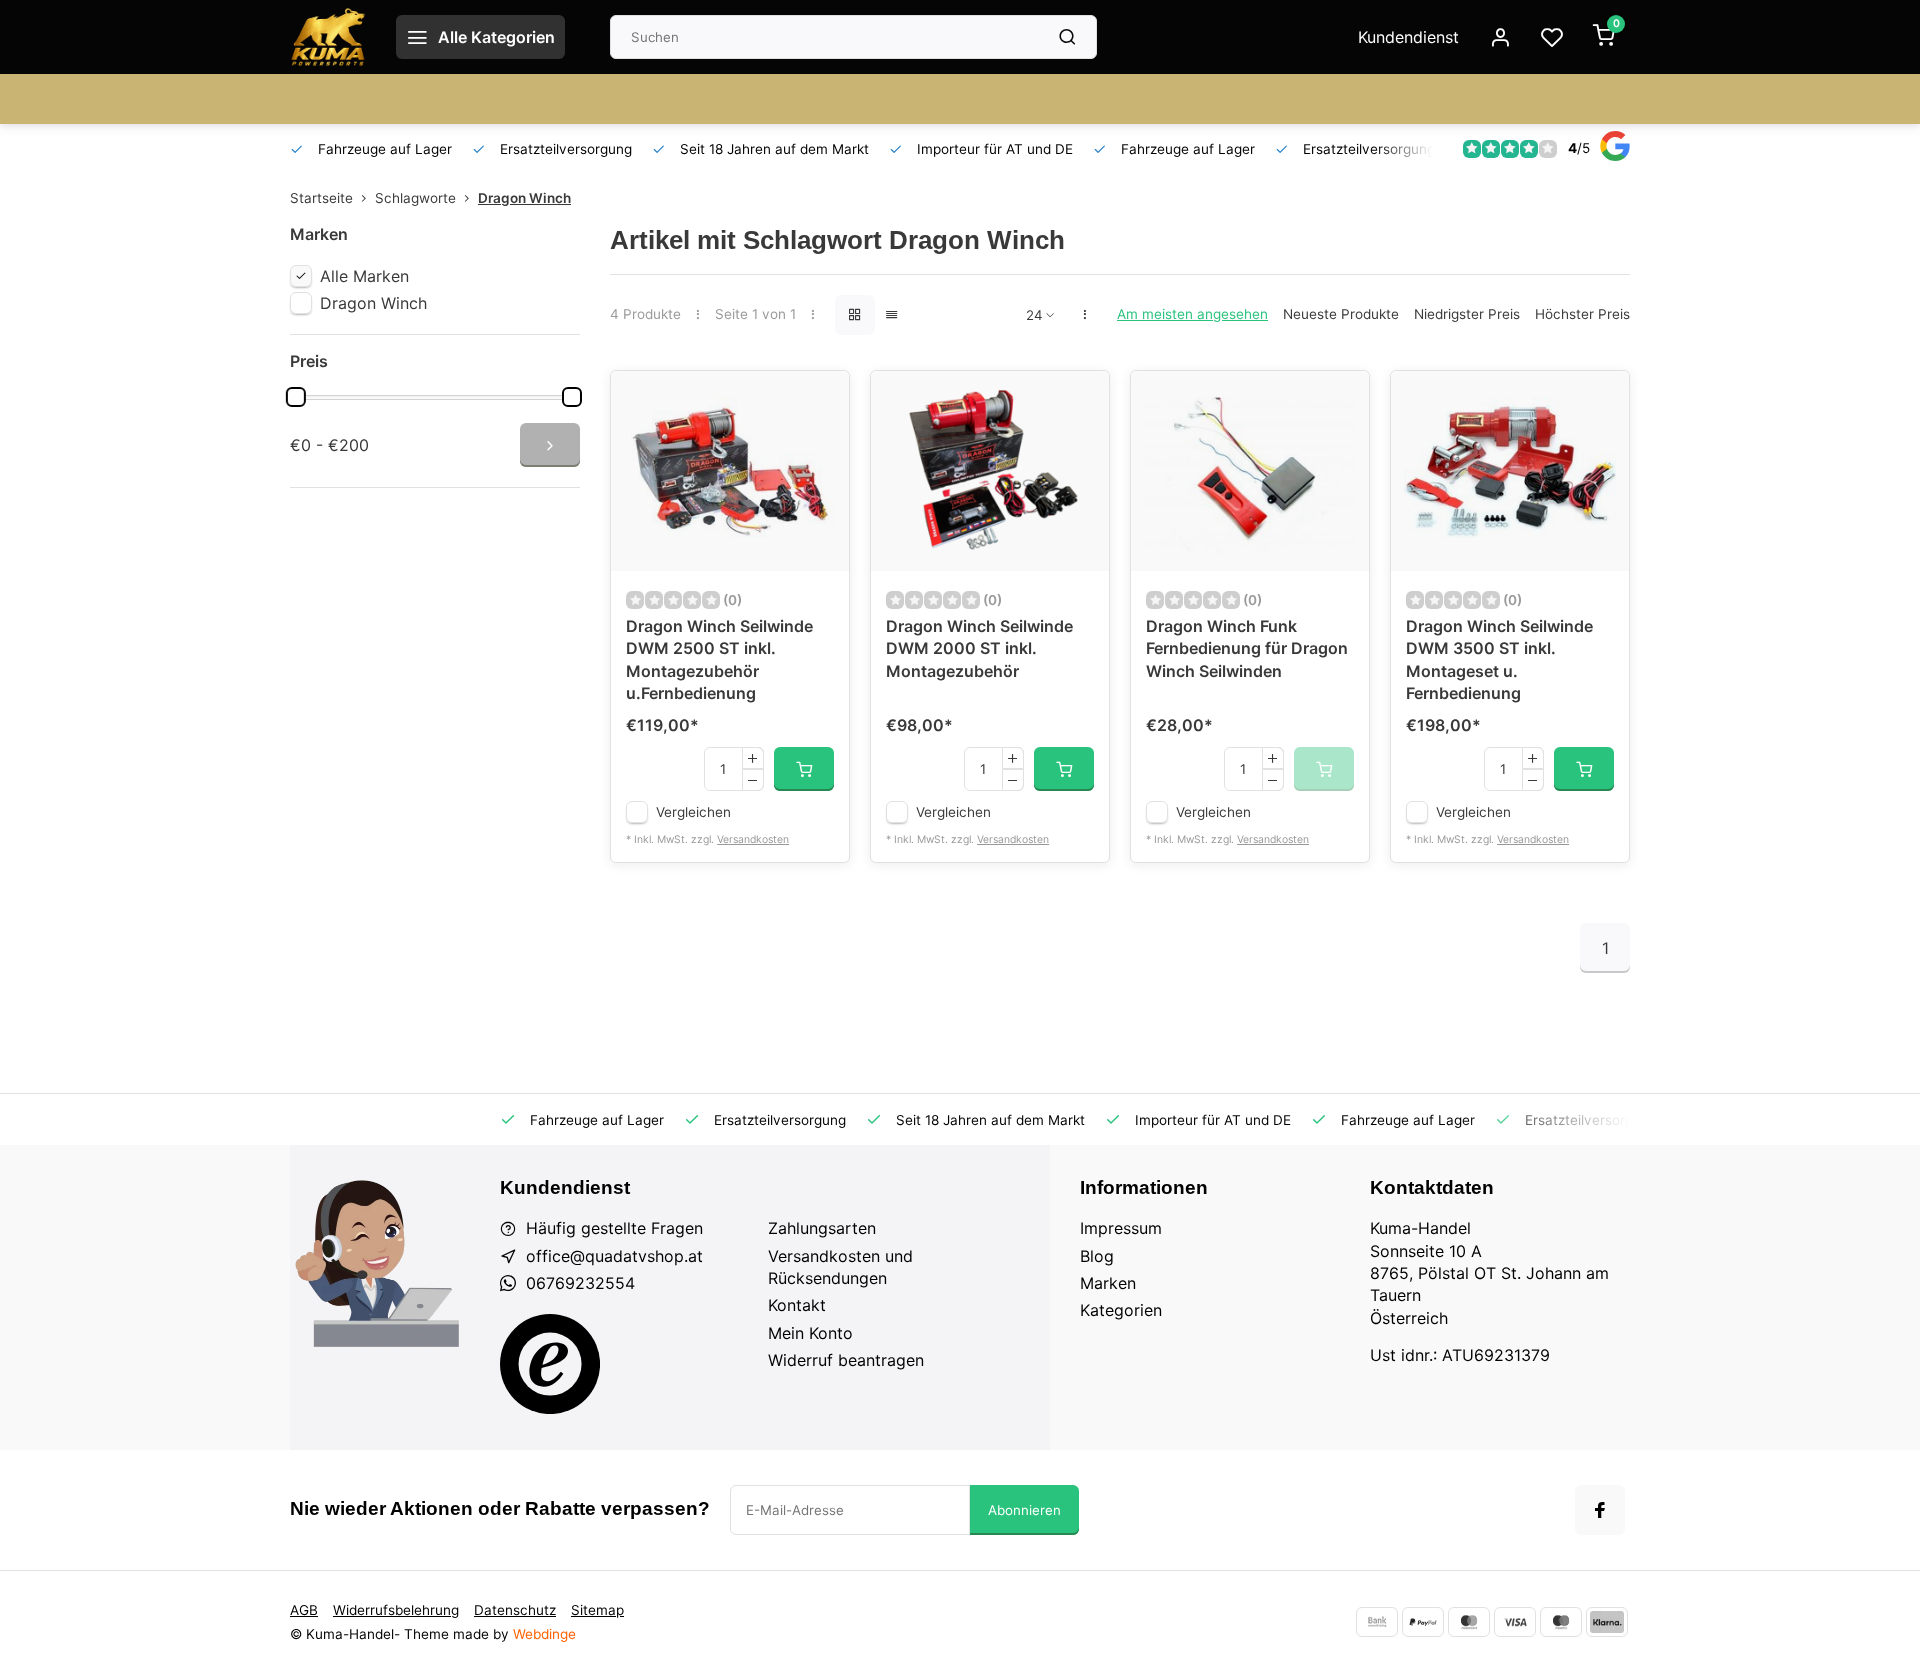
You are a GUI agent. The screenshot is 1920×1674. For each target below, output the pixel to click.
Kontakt (797, 1305)
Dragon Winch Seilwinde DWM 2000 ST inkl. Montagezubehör (979, 648)
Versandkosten (753, 839)
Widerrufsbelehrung (396, 1610)
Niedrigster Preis (1467, 314)
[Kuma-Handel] (328, 37)
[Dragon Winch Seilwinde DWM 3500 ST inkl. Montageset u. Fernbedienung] (1510, 471)
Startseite (321, 198)
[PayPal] (1423, 1622)
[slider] (296, 397)
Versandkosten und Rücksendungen (840, 1267)
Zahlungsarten (822, 1228)
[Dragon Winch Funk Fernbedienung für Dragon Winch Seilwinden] (1250, 471)
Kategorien (1121, 1310)
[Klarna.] (1607, 1622)
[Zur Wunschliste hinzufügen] (819, 401)
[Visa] (1515, 1622)
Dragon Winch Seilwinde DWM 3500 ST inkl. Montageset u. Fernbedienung (1499, 659)
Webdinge (544, 1634)
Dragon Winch (524, 198)
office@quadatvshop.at (614, 1256)
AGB (304, 1610)
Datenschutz (515, 1610)
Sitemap (597, 1610)
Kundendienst (1408, 37)
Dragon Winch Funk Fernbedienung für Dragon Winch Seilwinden (1247, 648)
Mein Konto (810, 1333)
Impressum (1121, 1228)
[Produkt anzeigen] (804, 769)
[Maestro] (1561, 1622)
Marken (1108, 1283)
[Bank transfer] (1377, 1622)
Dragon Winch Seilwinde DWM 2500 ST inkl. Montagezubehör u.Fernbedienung (719, 659)
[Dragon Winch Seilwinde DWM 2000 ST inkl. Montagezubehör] (990, 471)
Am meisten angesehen (1192, 314)
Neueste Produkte (1341, 314)
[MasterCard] (1469, 1622)
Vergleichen (693, 812)
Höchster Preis (1582, 314)
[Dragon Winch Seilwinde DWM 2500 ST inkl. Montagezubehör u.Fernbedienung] (730, 471)
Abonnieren (1024, 1510)
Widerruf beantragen (846, 1360)
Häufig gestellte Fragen (614, 1228)
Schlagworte (415, 198)
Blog (1097, 1256)
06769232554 (580, 1283)
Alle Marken (364, 276)
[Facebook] (1600, 1510)
